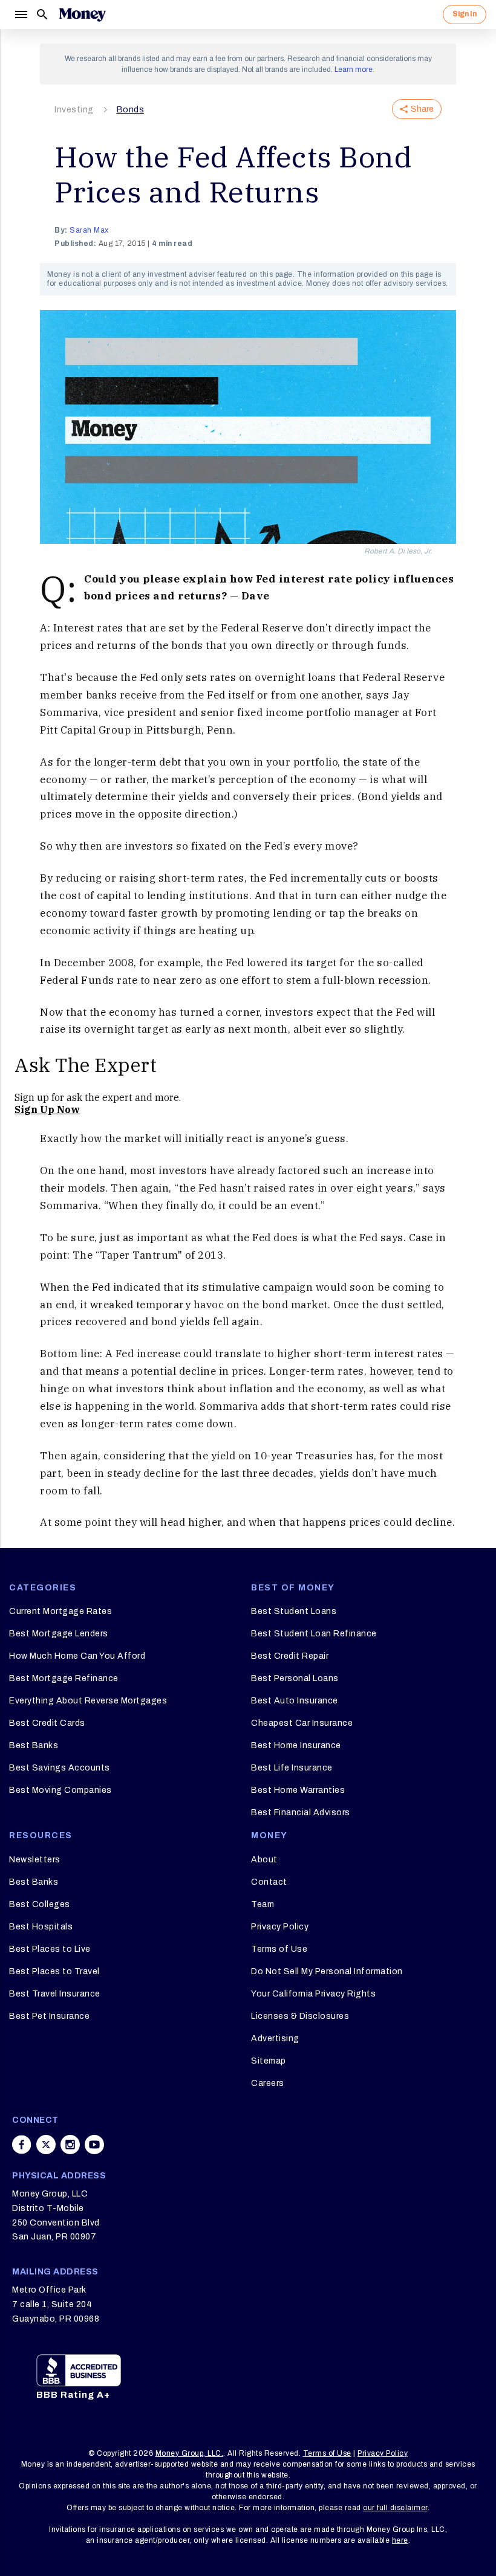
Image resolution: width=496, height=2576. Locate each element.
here (400, 2540)
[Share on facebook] (22, 2145)
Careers (268, 2083)
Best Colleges (40, 1904)
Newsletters (35, 1860)
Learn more (354, 69)
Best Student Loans (294, 1611)
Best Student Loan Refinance (314, 1634)
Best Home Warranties (298, 1790)
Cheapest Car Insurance (302, 1723)
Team (263, 1904)
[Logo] (82, 15)
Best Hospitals (41, 1927)
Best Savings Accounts (60, 1768)
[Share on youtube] (94, 2145)
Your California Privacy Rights (313, 1994)
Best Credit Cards (47, 1723)
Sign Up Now (47, 1109)
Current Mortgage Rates (60, 1611)
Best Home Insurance (296, 1745)
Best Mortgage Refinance (64, 1678)
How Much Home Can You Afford (77, 1656)
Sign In (465, 14)
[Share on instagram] (70, 2145)
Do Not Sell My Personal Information (327, 1971)
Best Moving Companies (60, 1790)
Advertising (275, 2039)
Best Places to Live (50, 1949)
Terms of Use (279, 1949)
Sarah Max (89, 230)
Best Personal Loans (295, 1678)
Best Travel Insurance (55, 1994)
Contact (269, 1882)
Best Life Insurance (292, 1768)
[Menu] (21, 15)
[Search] (42, 15)
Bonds (131, 110)
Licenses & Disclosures (300, 2016)
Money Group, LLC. (190, 2453)
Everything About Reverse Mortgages (88, 1701)
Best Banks (34, 1745)
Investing (74, 110)
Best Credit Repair (290, 1656)
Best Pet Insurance (49, 2016)
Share (422, 109)
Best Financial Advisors (301, 1813)
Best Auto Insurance (295, 1701)
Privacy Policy (280, 1927)
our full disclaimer (395, 2508)
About (264, 1860)
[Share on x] (46, 2145)
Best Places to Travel (54, 1971)
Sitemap (269, 2061)
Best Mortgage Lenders (59, 1634)
